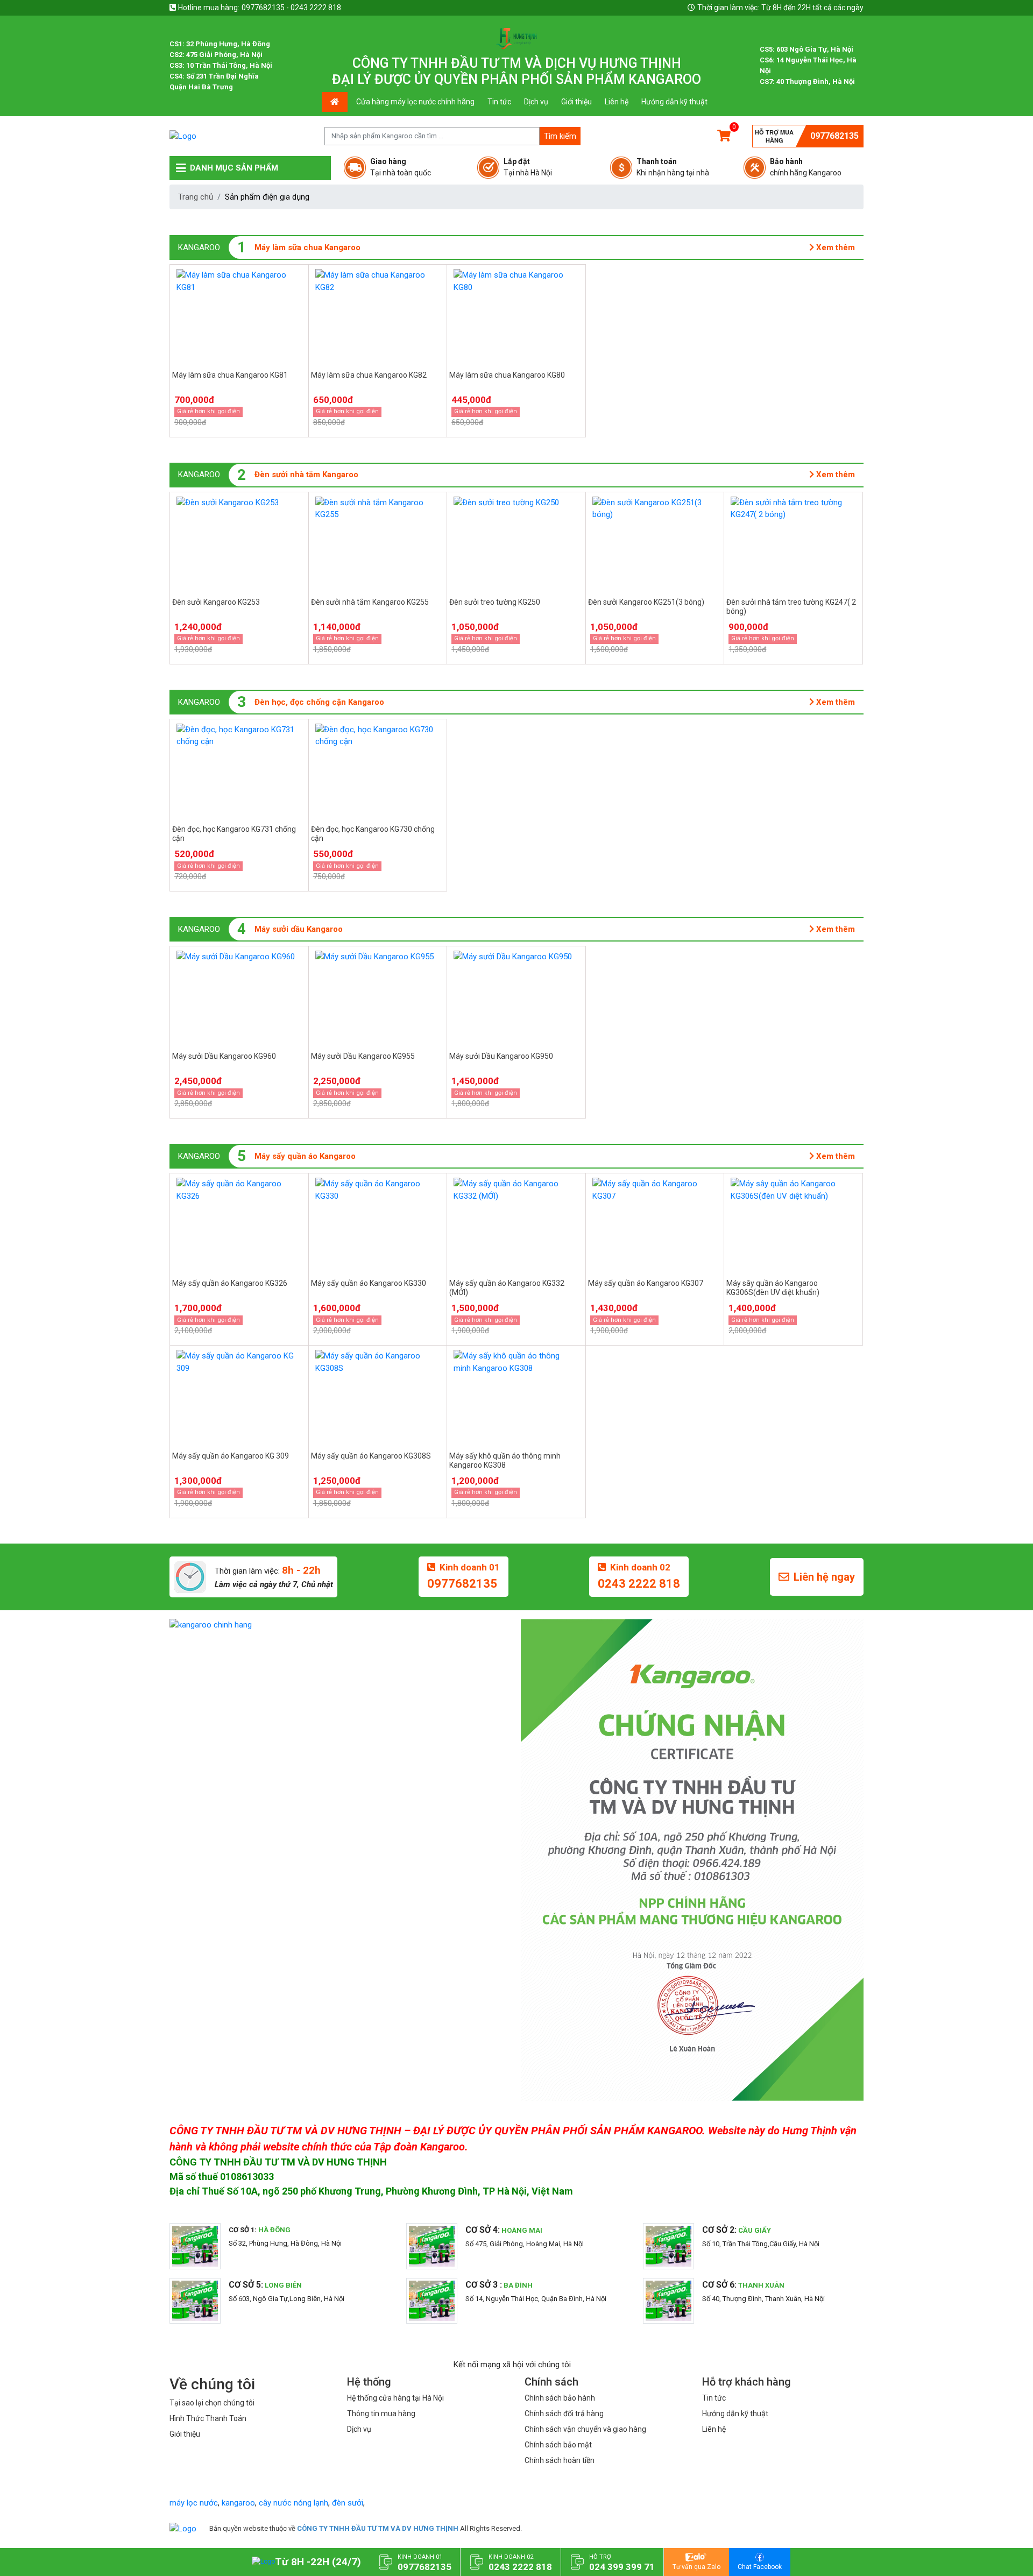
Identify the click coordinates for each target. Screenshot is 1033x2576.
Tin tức (499, 102)
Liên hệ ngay (824, 1577)
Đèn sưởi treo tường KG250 (495, 602)
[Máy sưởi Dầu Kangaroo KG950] (516, 997)
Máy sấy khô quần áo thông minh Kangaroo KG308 (505, 1460)
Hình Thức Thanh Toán (208, 2418)
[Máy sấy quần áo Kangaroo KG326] (239, 1224)
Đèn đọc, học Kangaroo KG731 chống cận (234, 834)
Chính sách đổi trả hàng (564, 2414)
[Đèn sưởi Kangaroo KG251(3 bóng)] (655, 543)
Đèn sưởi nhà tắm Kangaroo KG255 (370, 602)
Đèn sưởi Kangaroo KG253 (216, 602)
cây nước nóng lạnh (293, 2503)
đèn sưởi (348, 2503)
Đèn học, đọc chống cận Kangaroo (319, 702)
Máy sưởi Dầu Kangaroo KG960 (224, 1056)
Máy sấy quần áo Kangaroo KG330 (369, 1283)
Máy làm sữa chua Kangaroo (307, 247)
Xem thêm (834, 247)
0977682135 (834, 136)
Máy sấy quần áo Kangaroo (305, 1156)
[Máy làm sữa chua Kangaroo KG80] (516, 315)
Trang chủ (196, 197)
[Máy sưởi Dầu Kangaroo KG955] (378, 997)
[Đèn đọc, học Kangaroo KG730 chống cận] (378, 770)
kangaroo (238, 2503)
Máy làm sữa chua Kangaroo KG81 (230, 375)
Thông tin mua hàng (381, 2414)
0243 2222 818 (639, 1584)
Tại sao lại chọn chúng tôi (212, 2403)
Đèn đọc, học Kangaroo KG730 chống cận (373, 834)
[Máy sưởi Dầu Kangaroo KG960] (239, 997)
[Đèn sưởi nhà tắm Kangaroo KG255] (378, 543)
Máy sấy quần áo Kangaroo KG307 (646, 1283)
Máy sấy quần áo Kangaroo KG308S (371, 1456)
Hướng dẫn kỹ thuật (674, 102)
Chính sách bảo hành (560, 2398)
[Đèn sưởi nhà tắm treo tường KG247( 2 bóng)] (793, 543)
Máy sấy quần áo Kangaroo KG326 (230, 1283)
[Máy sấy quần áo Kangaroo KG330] (378, 1224)
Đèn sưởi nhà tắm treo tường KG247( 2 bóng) (791, 607)
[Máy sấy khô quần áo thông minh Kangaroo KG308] (516, 1396)
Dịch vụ (536, 102)
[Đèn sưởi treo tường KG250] (516, 543)
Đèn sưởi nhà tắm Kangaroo (306, 475)
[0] (724, 136)
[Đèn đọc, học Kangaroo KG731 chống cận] (239, 770)
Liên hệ (617, 102)
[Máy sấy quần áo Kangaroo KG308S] (378, 1396)
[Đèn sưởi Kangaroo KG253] (239, 543)
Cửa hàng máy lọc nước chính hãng (415, 102)
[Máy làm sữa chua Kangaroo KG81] (239, 315)
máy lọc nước (194, 2503)
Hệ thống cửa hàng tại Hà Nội (395, 2398)
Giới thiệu (576, 102)
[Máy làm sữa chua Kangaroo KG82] (378, 315)
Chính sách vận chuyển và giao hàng (585, 2429)
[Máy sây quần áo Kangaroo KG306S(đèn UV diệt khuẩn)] (793, 1224)
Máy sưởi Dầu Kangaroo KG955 (363, 1056)
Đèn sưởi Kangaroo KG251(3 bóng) (646, 602)
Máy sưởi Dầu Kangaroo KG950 (501, 1056)
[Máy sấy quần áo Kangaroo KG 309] (239, 1396)
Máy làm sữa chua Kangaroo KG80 (507, 375)
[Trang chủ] (183, 2528)
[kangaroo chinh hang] (341, 1625)
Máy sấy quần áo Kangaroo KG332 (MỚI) (507, 1288)
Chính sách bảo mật (558, 2445)
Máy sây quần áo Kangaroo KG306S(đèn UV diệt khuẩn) (773, 1288)
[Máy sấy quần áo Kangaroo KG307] (655, 1224)
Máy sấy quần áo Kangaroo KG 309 (231, 1456)
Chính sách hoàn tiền (560, 2460)
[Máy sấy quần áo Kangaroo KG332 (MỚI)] (516, 1224)
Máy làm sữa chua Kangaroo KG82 (369, 375)
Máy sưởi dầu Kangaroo (299, 929)
